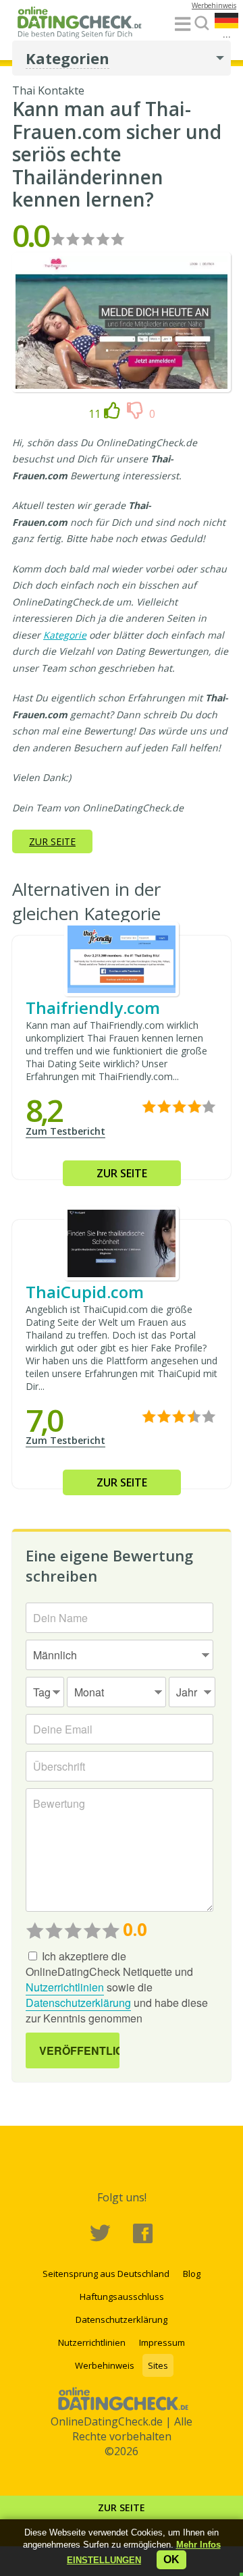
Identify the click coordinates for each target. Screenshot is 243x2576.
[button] (104, 2560)
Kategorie (65, 635)
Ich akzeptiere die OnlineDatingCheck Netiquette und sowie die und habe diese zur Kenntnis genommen (117, 1987)
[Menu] (183, 25)
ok (171, 2559)
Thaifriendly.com (93, 1008)
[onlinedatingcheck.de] (83, 25)
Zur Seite (122, 2507)
